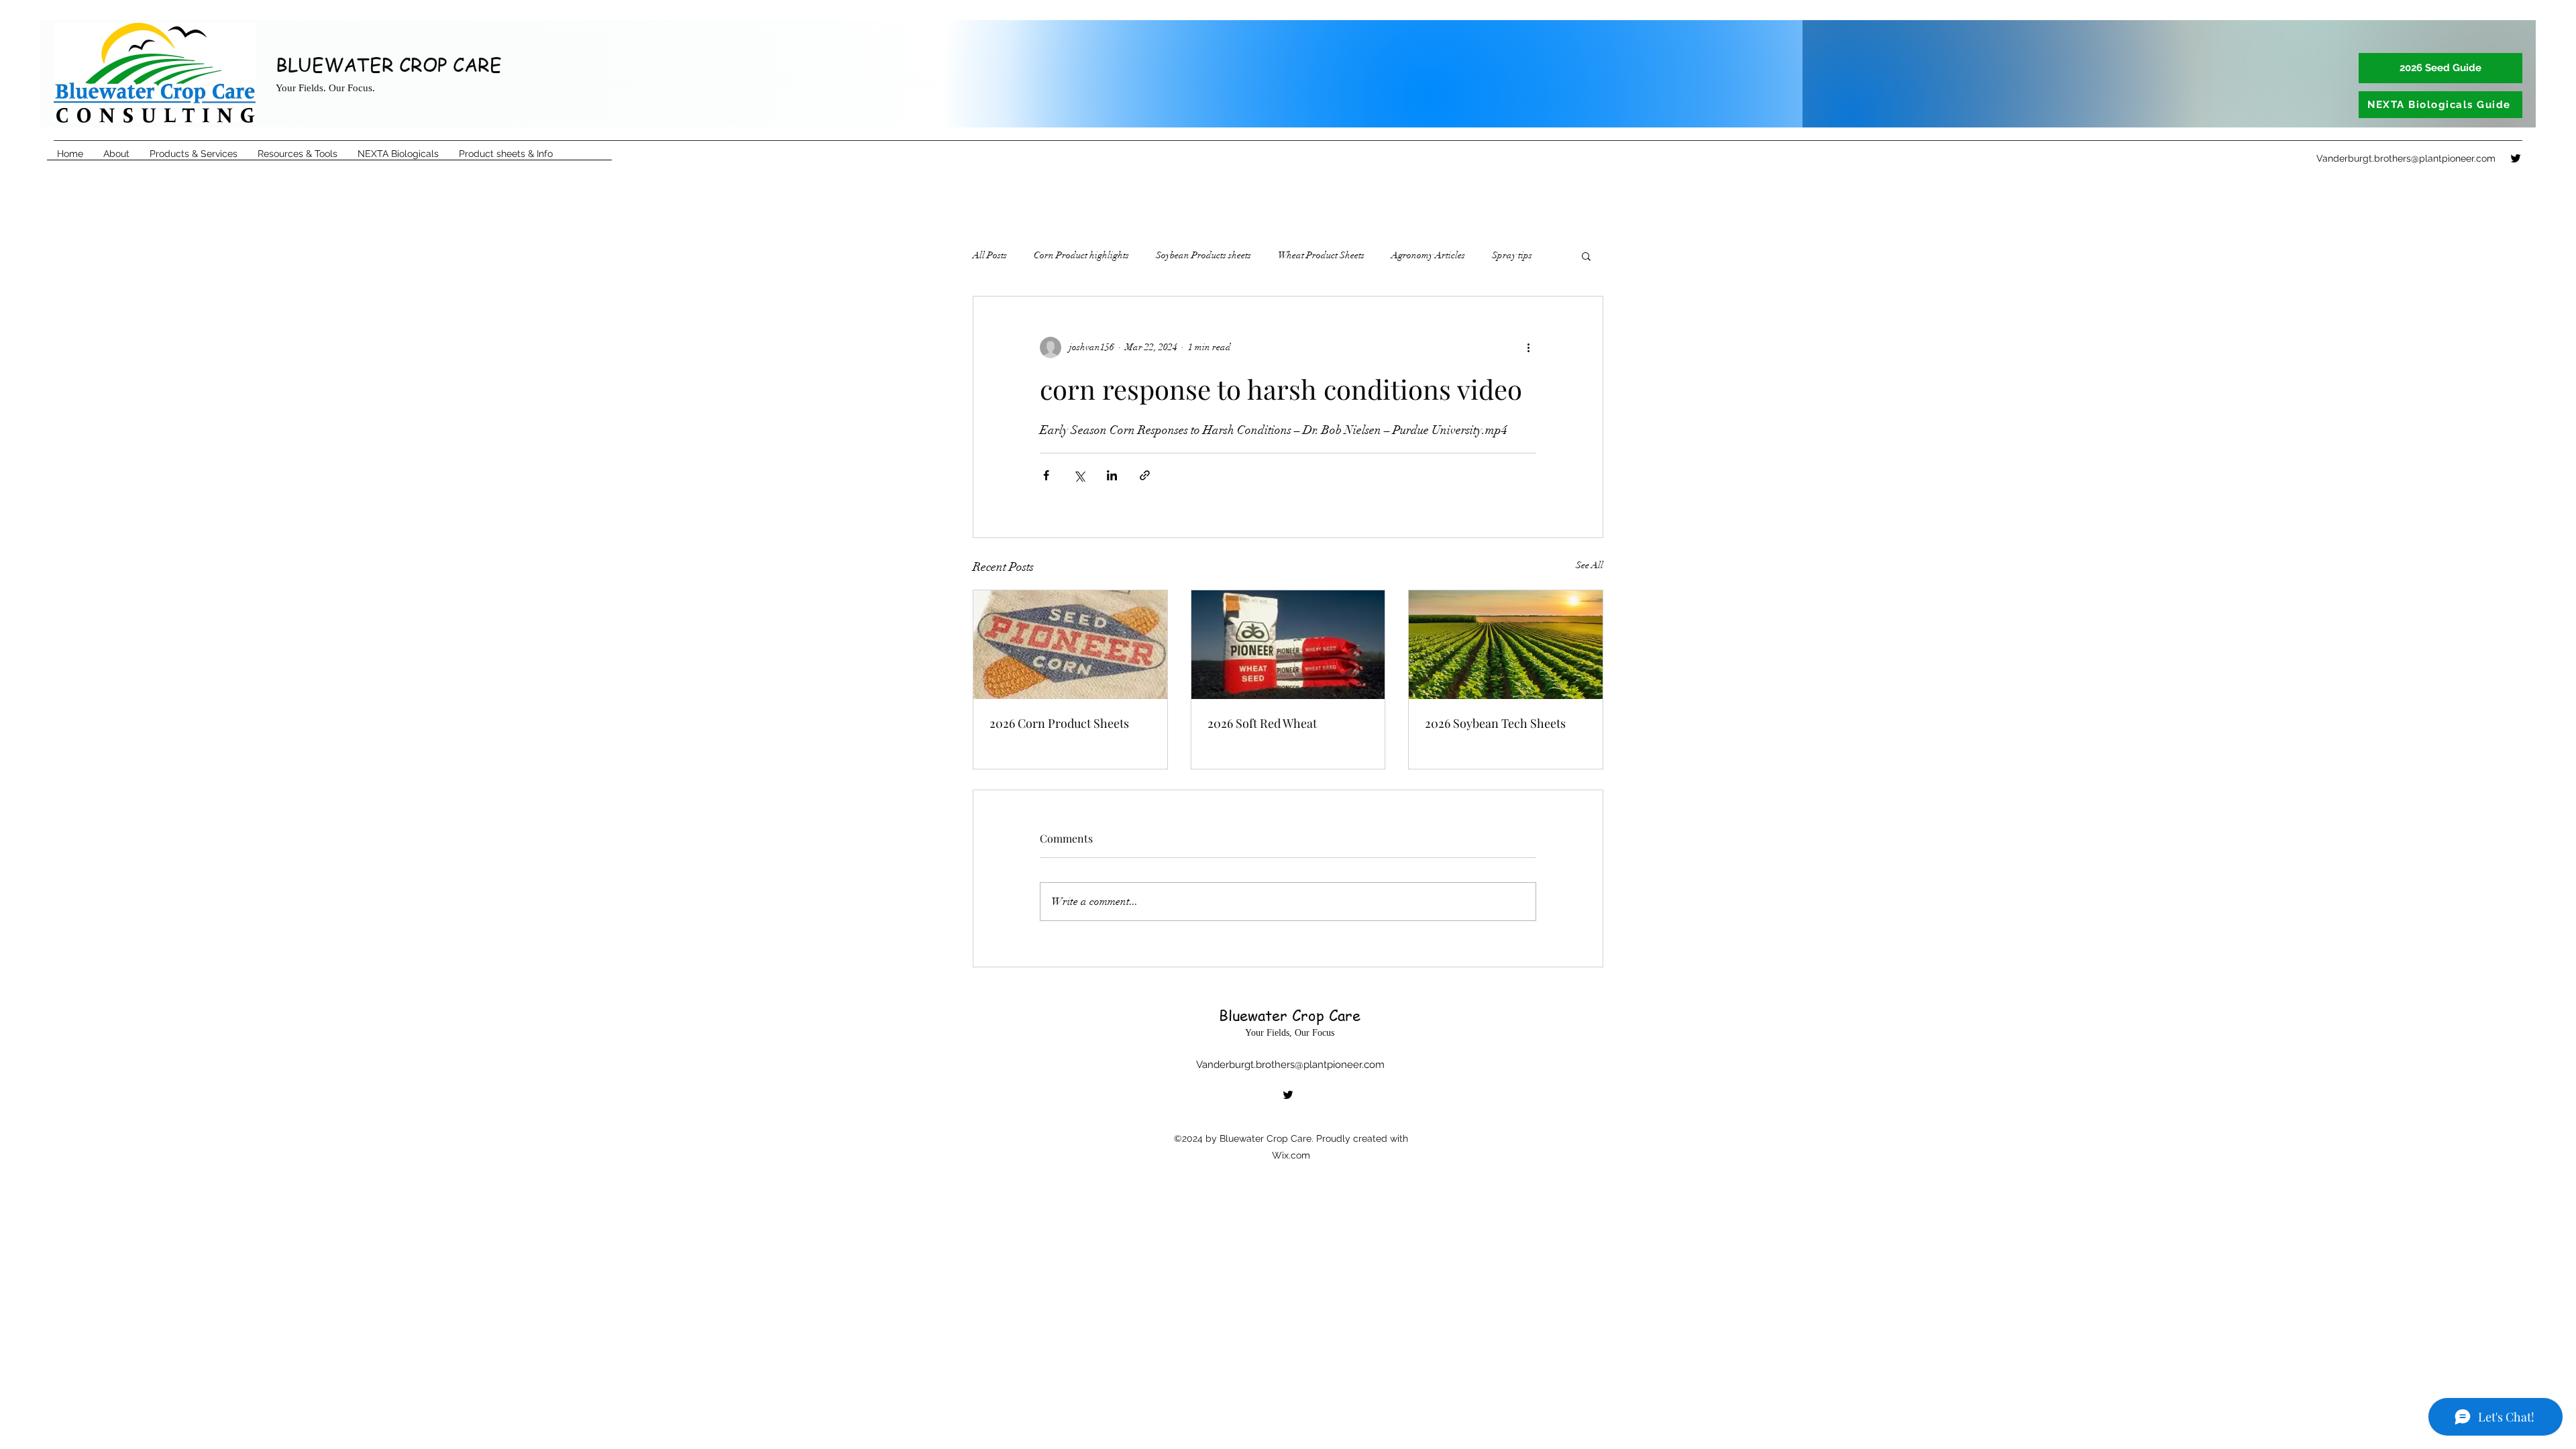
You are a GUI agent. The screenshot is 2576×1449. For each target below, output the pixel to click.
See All (1590, 565)
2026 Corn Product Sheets (1059, 723)
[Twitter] (2516, 158)
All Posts (990, 255)
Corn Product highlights (1081, 255)
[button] (1586, 256)
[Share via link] (1145, 475)
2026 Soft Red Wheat (1262, 723)
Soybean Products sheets (1203, 255)
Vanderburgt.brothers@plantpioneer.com (2406, 158)
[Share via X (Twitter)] (1079, 475)
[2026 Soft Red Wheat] (1288, 645)
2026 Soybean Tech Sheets (1495, 723)
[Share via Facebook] (1046, 475)
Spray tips (1512, 255)
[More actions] (1528, 347)
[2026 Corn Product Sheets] (1070, 645)
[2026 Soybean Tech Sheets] (1506, 645)
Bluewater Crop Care (1290, 1015)
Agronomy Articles (1428, 255)
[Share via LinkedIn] (1112, 475)
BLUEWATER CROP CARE (389, 65)
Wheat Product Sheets (1321, 255)
